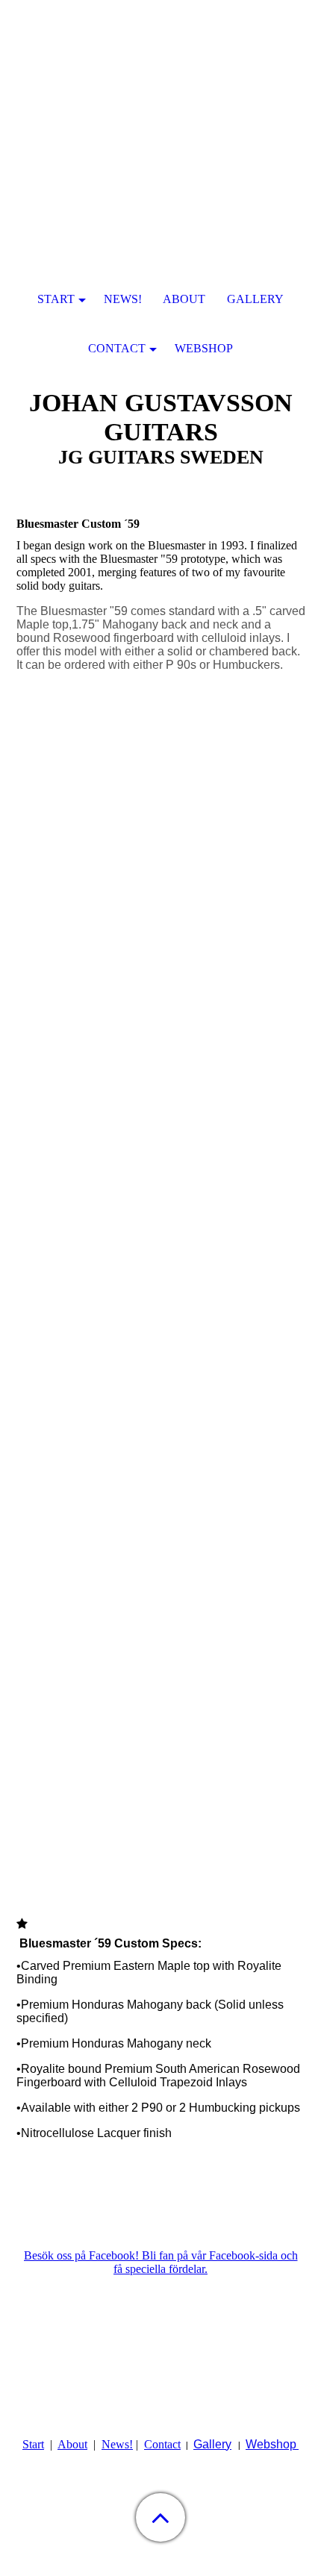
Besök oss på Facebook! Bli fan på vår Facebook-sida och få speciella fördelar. (161, 2262)
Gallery (212, 2444)
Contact (162, 2444)
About (72, 2444)
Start (33, 2444)
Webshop (271, 2444)
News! (117, 2444)
